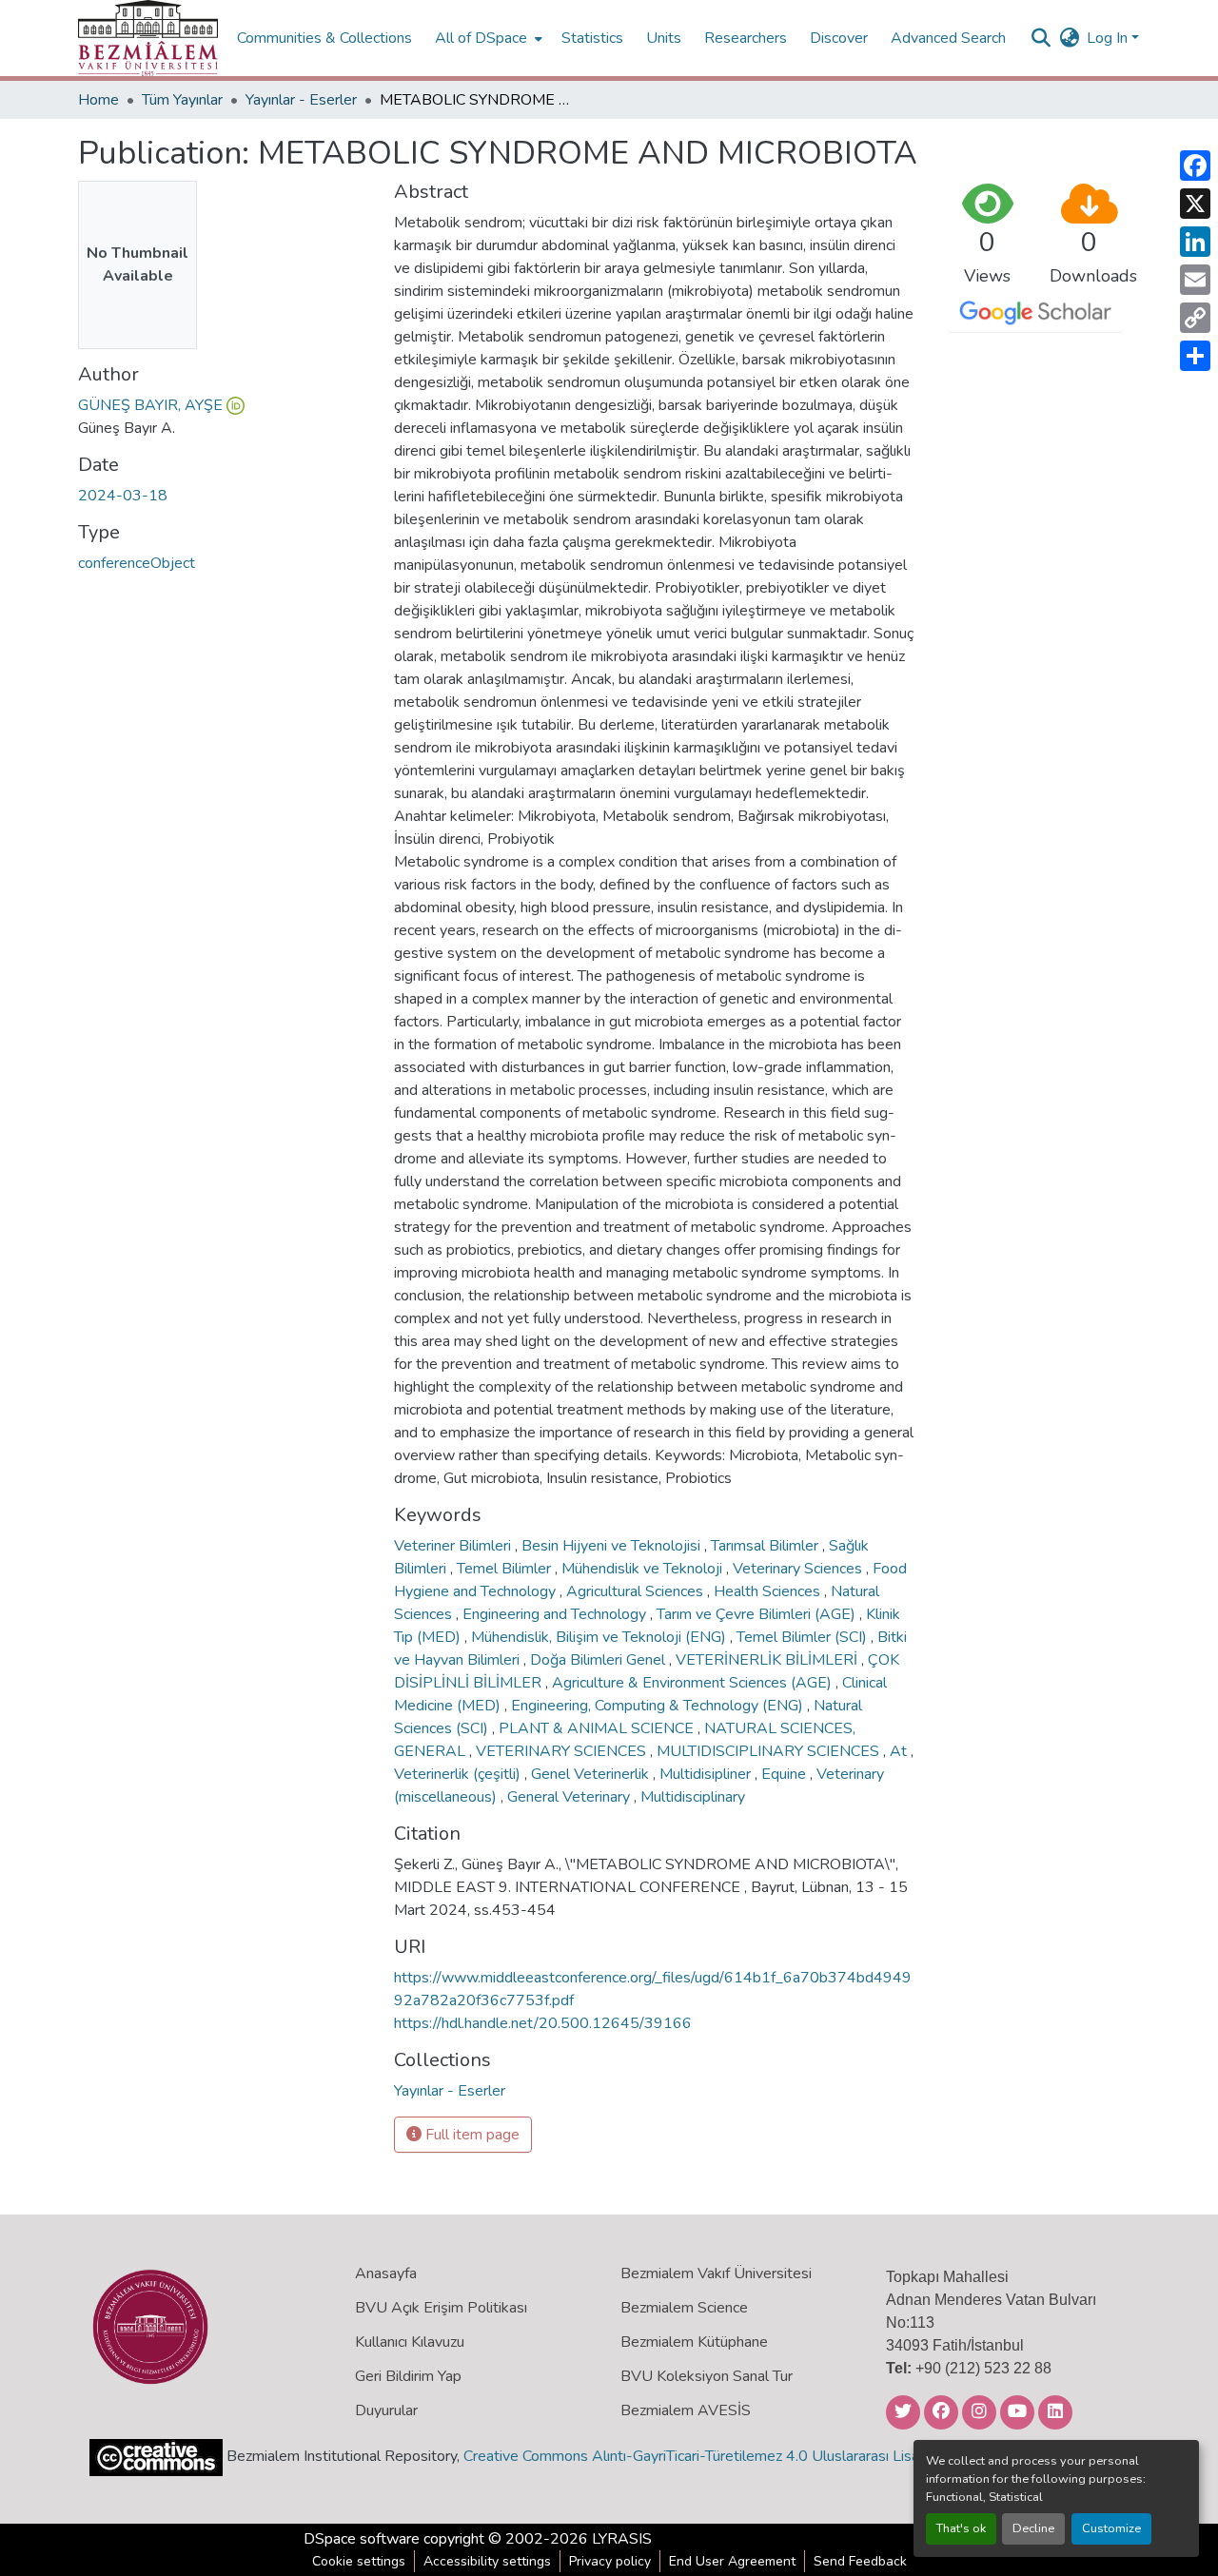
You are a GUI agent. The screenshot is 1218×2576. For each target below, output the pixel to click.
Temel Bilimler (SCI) (804, 1637)
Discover (839, 38)
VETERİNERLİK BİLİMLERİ (768, 1660)
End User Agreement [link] (732, 2561)
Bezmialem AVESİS (686, 2410)
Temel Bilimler (506, 1569)
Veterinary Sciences (799, 1569)
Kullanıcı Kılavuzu (410, 2342)
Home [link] (98, 100)
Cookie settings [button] (359, 2561)
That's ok (961, 2528)
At (900, 1751)
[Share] (1195, 356)
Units (664, 38)
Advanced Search (948, 38)
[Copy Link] (1195, 318)
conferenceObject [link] (137, 563)
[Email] (1195, 280)
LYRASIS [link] (622, 2539)
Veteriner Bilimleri (454, 1546)
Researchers (746, 38)
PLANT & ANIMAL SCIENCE (598, 1728)
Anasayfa (386, 2274)
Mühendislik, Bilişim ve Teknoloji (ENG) (600, 1637)
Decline (1033, 2528)
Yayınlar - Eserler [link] (301, 100)
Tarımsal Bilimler (766, 1546)
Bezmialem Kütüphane (694, 2342)
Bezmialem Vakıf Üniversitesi (716, 2274)
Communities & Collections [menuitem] (324, 38)
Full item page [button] (471, 2135)
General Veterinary (570, 1797)
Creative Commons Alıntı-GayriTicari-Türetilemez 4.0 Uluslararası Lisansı (700, 2456)
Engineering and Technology (556, 1614)
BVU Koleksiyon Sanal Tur (707, 2376)
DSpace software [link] (362, 2539)
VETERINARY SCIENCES (563, 1751)
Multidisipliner (707, 1774)
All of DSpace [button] (481, 38)
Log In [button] (1109, 38)
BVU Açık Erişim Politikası (441, 2308)
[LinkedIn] (1195, 242)
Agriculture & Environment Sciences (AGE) (694, 1683)
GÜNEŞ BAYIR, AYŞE (150, 405)
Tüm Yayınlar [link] (182, 100)
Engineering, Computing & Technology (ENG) (659, 1706)
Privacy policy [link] (610, 2561)
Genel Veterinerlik (592, 1774)
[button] (148, 38)
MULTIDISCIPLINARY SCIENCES (770, 1751)
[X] (1195, 204)
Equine (786, 1774)
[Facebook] (1195, 166)
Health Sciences (769, 1591)
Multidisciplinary (693, 1797)
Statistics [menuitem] (592, 38)
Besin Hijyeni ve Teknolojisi (613, 1546)
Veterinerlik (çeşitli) (459, 1774)
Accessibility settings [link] (487, 2561)
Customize (1111, 2528)
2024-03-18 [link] (123, 496)
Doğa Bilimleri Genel (599, 1660)
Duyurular (386, 2410)
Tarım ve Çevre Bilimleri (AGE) (758, 1614)
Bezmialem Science (684, 2308)
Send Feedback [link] (860, 2561)
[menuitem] (487, 38)
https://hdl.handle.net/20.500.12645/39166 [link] (543, 2023)
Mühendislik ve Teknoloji (644, 1569)
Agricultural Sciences (637, 1591)
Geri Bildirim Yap (408, 2376)
